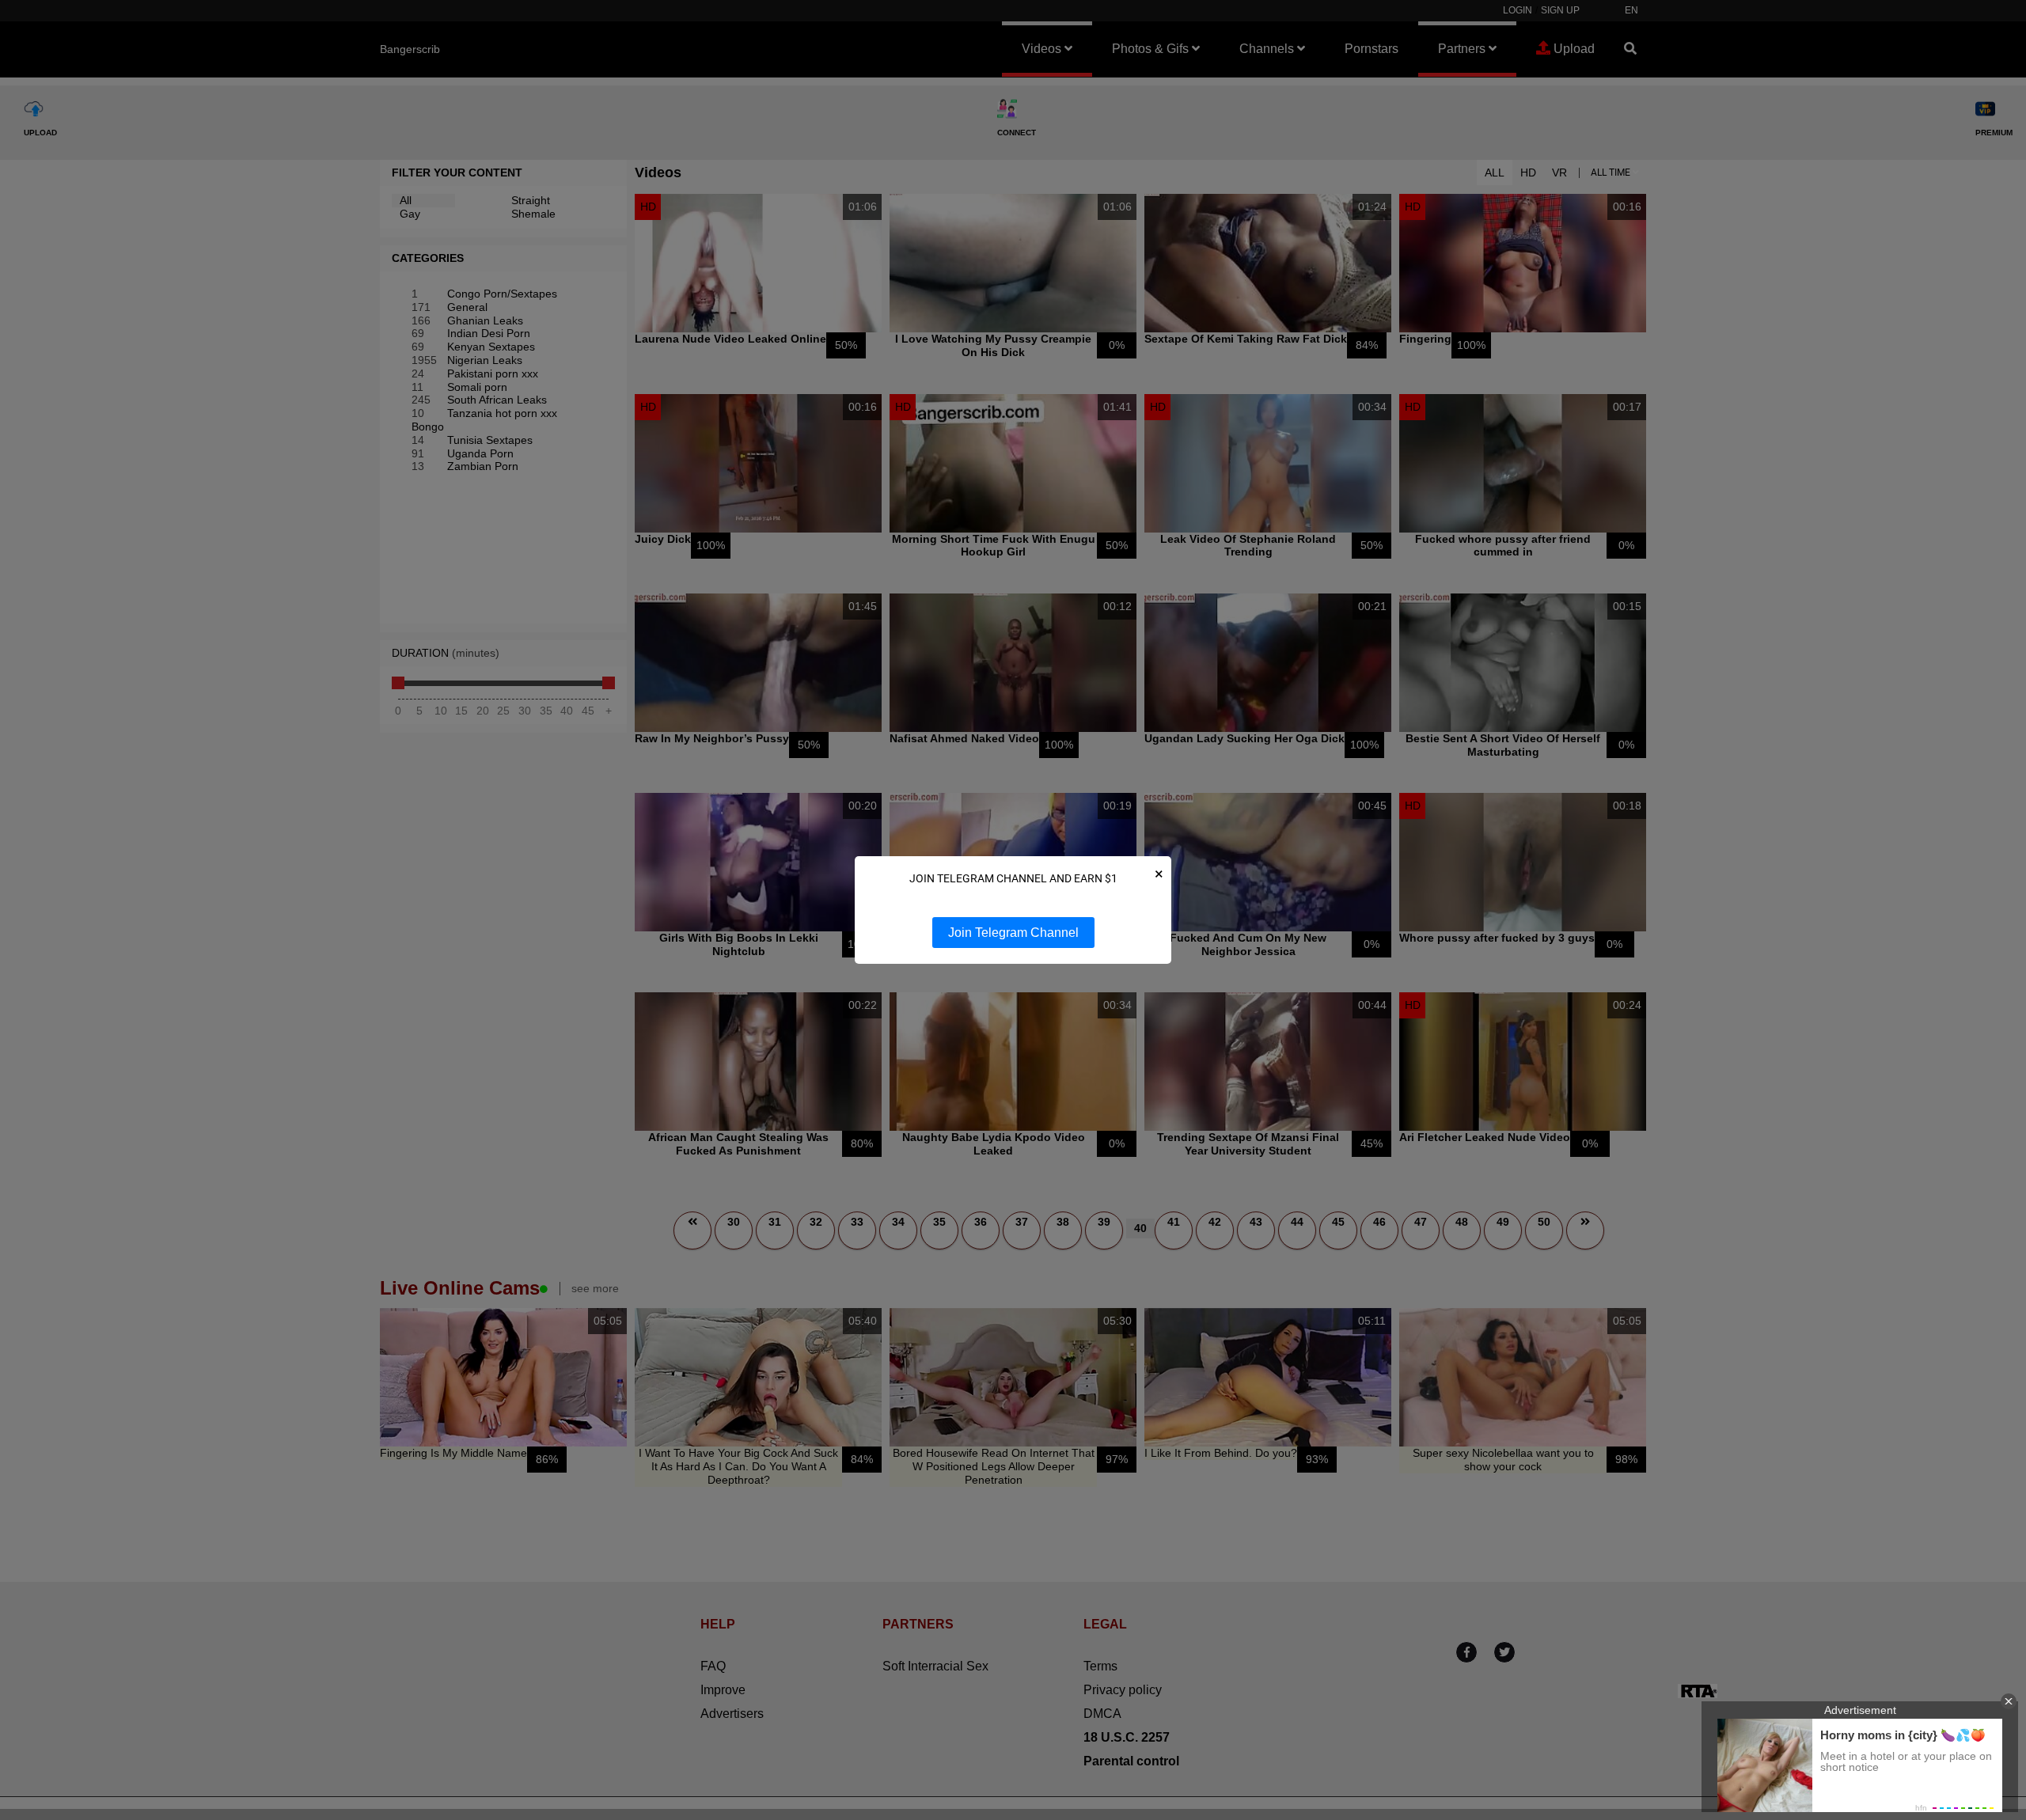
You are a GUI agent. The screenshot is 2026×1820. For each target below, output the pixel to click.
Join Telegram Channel (1013, 933)
